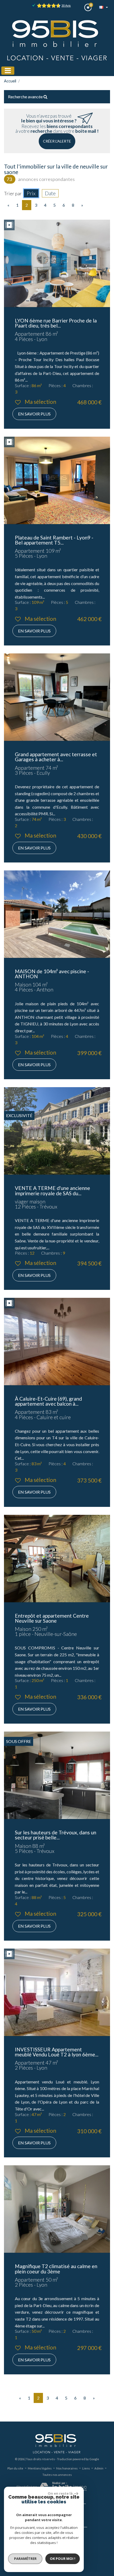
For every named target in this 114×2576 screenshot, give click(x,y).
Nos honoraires (67, 2468)
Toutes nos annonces (57, 2475)
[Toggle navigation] (8, 71)
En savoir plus (34, 414)
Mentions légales (40, 2468)
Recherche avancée (26, 97)
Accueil (10, 81)
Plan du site (15, 2468)
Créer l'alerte (57, 141)
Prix (31, 193)
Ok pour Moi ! (63, 2559)
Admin (99, 2468)
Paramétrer (25, 2559)
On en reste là (60, 2493)
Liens (86, 2468)
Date (50, 193)
